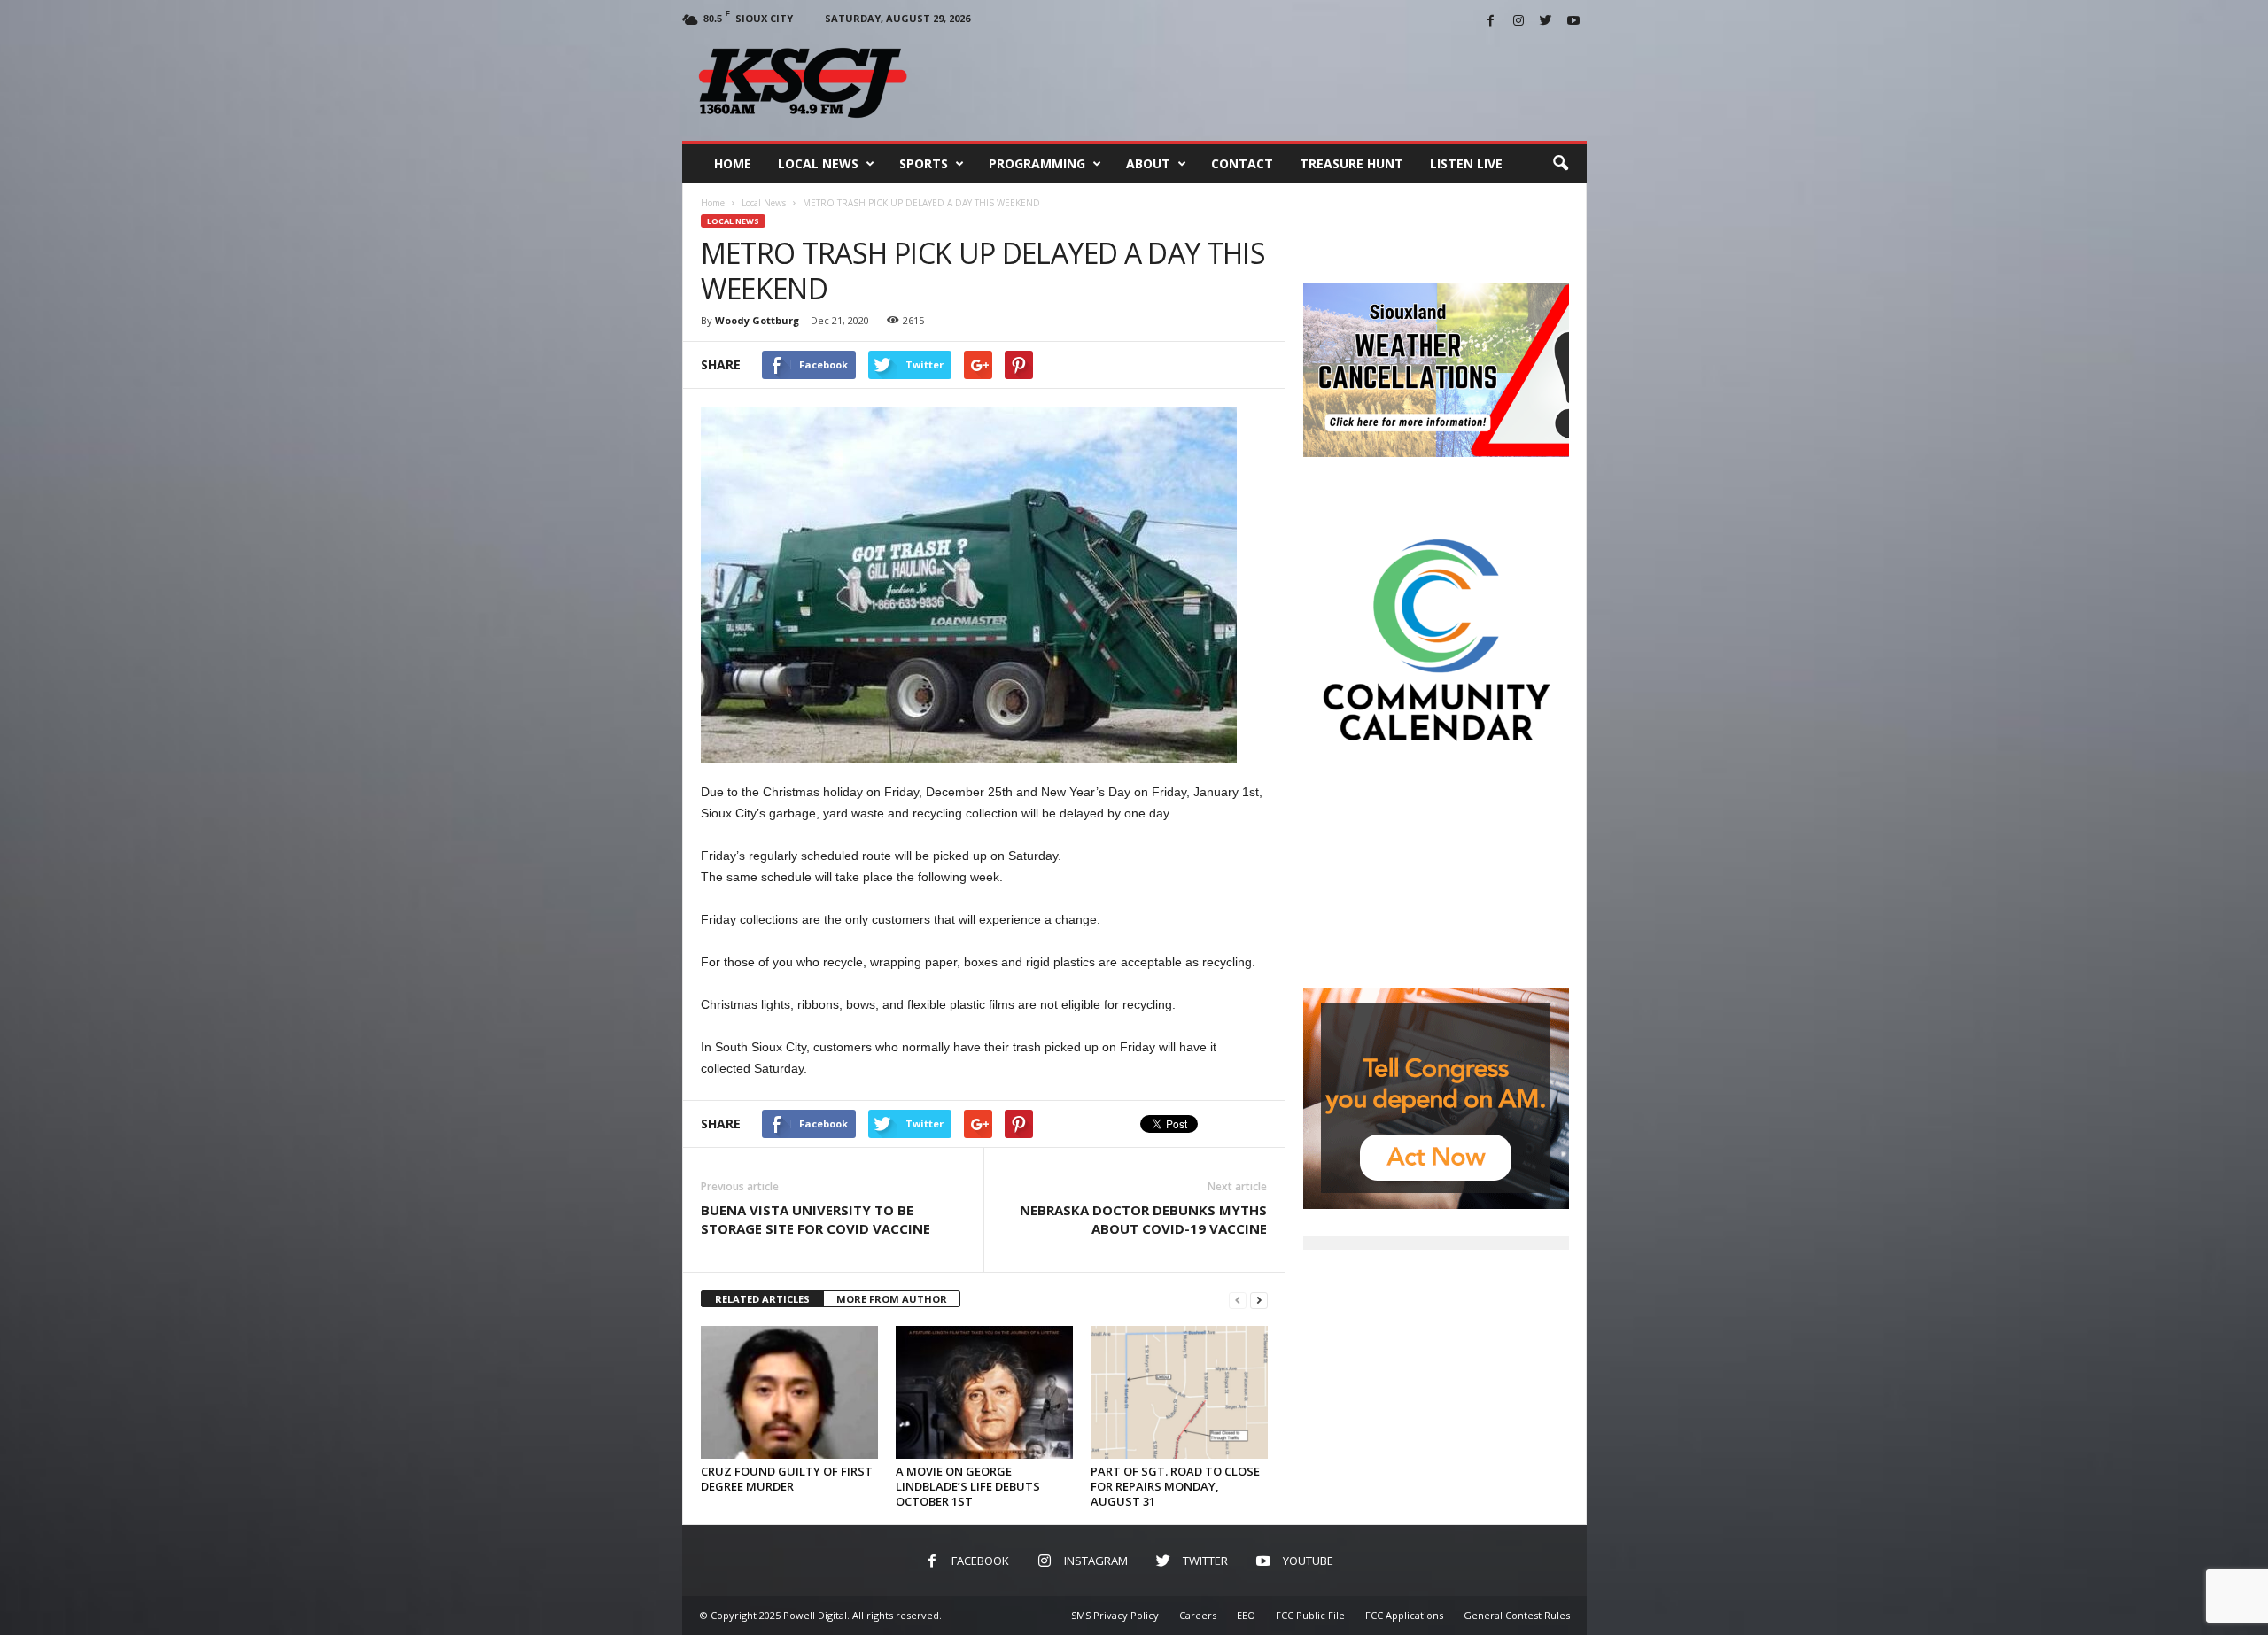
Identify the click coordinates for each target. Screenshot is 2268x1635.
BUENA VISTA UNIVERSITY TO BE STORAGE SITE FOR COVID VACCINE (816, 1219)
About (1148, 163)
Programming (1037, 163)
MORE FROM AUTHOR (892, 1299)
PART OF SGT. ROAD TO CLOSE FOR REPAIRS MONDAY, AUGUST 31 (1175, 1486)
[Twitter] (1546, 22)
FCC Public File (1310, 1615)
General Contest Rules (1517, 1615)
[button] (1560, 164)
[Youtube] (1573, 22)
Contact (1242, 163)
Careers (1198, 1615)
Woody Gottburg (757, 320)
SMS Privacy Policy (1115, 1615)
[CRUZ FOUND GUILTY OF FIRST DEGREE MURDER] (789, 1392)
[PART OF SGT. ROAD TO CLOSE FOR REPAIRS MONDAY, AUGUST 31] (1179, 1392)
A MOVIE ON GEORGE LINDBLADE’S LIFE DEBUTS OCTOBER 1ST (968, 1486)
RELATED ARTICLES (762, 1299)
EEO (1246, 1615)
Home (733, 163)
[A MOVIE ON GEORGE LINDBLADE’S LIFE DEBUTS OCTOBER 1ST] (984, 1392)
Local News (818, 163)
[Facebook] (1491, 22)
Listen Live (1466, 163)
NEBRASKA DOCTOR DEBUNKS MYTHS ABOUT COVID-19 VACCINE (1143, 1219)
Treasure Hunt (1351, 163)
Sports (924, 163)
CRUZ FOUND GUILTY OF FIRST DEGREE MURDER (787, 1479)
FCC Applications (1404, 1615)
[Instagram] (1518, 22)
